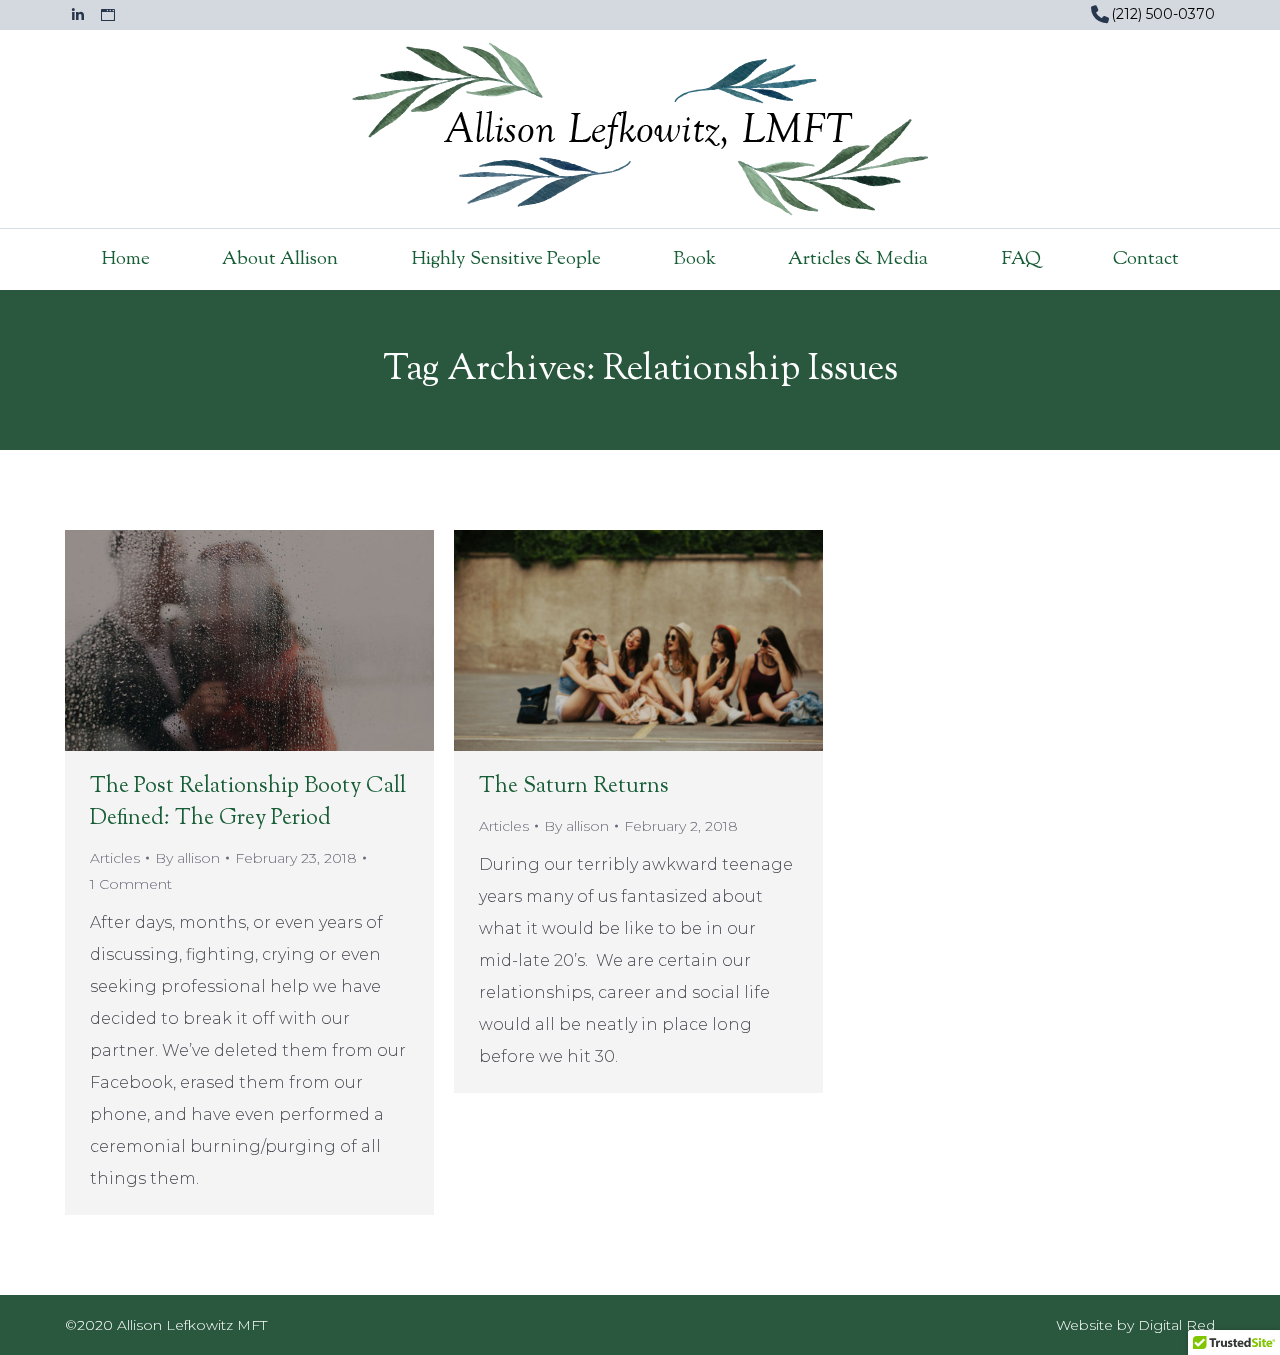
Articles (115, 858)
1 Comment (131, 884)
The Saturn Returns (574, 787)
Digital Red (1176, 1325)
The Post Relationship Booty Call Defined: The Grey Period (248, 803)
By (187, 858)
